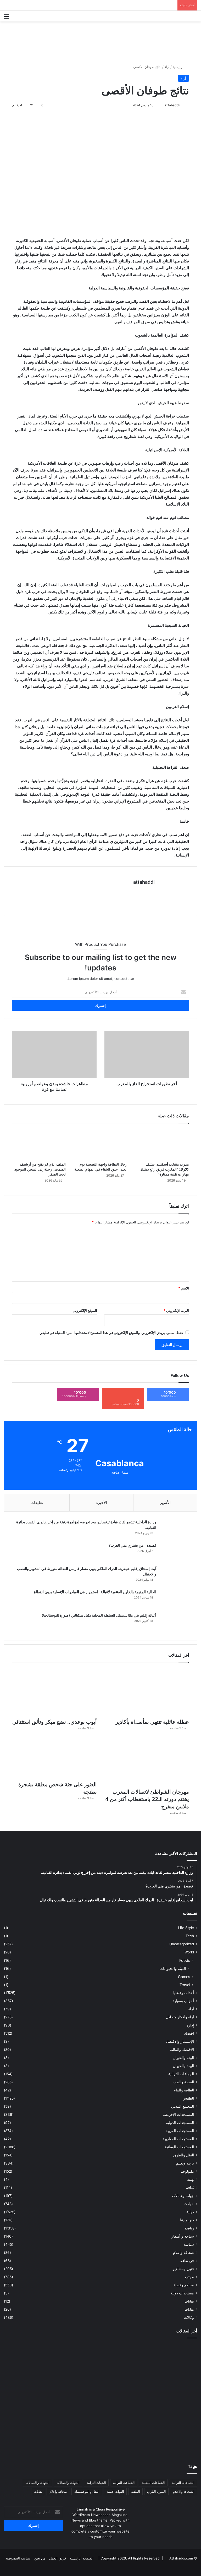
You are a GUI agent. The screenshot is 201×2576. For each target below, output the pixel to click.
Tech (190, 1936)
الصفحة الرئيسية (82, 2558)
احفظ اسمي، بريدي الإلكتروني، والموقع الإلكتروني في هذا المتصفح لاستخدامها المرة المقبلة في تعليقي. (111, 1333)
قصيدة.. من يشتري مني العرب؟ (132, 1545)
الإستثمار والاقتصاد (180, 2041)
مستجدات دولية (182, 2293)
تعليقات (37, 1503)
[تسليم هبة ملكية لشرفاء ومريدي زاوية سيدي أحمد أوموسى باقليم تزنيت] (166, 2361)
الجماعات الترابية (181, 2074)
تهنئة (191, 2179)
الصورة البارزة (156, 2492)
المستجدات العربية (180, 2131)
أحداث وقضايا (184, 1993)
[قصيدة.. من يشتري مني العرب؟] (175, 1553)
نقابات (189, 2309)
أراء (167, 67)
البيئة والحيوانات (173, 1968)
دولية (190, 2212)
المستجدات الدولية (180, 2123)
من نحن (40, 2558)
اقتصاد (189, 2033)
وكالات (189, 2317)
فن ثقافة (187, 2261)
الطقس (188, 2098)
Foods (185, 1960)
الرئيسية (179, 67)
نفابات (189, 2301)
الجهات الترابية (96, 2483)
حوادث (189, 2204)
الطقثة (135, 2492)
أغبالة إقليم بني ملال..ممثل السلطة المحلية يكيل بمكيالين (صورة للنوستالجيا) (99, 1615)
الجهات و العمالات (37, 2483)
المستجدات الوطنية (179, 2147)
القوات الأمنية (115, 2492)
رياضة (189, 2228)
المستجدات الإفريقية (178, 2114)
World (189, 1952)
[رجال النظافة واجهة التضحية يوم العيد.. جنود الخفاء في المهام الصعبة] (100, 1144)
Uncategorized (182, 1944)
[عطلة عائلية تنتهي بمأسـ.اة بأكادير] (147, 1692)
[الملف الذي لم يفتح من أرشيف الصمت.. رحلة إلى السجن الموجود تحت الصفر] (39, 1144)
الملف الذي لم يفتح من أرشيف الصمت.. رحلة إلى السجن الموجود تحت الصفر (40, 1169)
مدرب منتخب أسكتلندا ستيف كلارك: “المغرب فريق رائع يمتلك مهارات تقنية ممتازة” (165, 1169)
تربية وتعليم (185, 2163)
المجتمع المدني (183, 2106)
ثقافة (190, 2188)
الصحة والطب (183, 2082)
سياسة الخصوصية (18, 2558)
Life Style (186, 1928)
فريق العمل (58, 2558)
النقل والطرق (184, 2155)
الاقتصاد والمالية (182, 2050)
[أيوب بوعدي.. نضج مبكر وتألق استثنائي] (54, 1692)
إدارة (190, 2025)
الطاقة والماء (184, 2090)
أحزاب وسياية (183, 2001)
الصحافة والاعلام (184, 2492)
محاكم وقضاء (184, 2285)
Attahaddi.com (181, 2558)
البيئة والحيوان (183, 2058)
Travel (185, 1985)
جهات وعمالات (183, 2196)
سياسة (189, 2244)
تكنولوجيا (187, 2171)
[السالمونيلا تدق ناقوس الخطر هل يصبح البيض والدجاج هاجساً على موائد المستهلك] (35, 2398)
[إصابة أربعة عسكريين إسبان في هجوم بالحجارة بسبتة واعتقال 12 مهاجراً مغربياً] (166, 2436)
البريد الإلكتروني (176, 1310)
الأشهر (165, 1503)
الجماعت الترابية (124, 2483)
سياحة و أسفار (183, 2236)
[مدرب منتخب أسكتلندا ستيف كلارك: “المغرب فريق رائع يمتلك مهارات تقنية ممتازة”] (162, 1144)
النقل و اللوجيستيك (87, 2492)
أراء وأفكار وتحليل (180, 2017)
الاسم (184, 1288)
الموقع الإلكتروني (85, 1310)
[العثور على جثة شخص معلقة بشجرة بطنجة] (54, 1758)
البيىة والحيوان (183, 2066)
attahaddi (172, 105)
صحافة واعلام (183, 2253)
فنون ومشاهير (183, 2269)
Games (184, 1977)
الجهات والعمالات (68, 2483)
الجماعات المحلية (153, 2483)
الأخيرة (101, 1503)
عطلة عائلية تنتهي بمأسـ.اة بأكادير (152, 1722)
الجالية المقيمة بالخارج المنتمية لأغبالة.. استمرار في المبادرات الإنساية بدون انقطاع (95, 1592)
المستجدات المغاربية (178, 2139)
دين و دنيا (187, 2220)
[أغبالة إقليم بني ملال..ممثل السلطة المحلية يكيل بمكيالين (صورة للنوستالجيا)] (175, 1622)
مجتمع (189, 2277)
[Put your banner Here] (100, 39)
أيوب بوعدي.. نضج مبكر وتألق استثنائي (55, 1722)
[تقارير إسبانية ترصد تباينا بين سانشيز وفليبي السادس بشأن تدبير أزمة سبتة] (101, 2436)
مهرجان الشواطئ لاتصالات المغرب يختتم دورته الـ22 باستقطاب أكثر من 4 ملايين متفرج (147, 1799)
